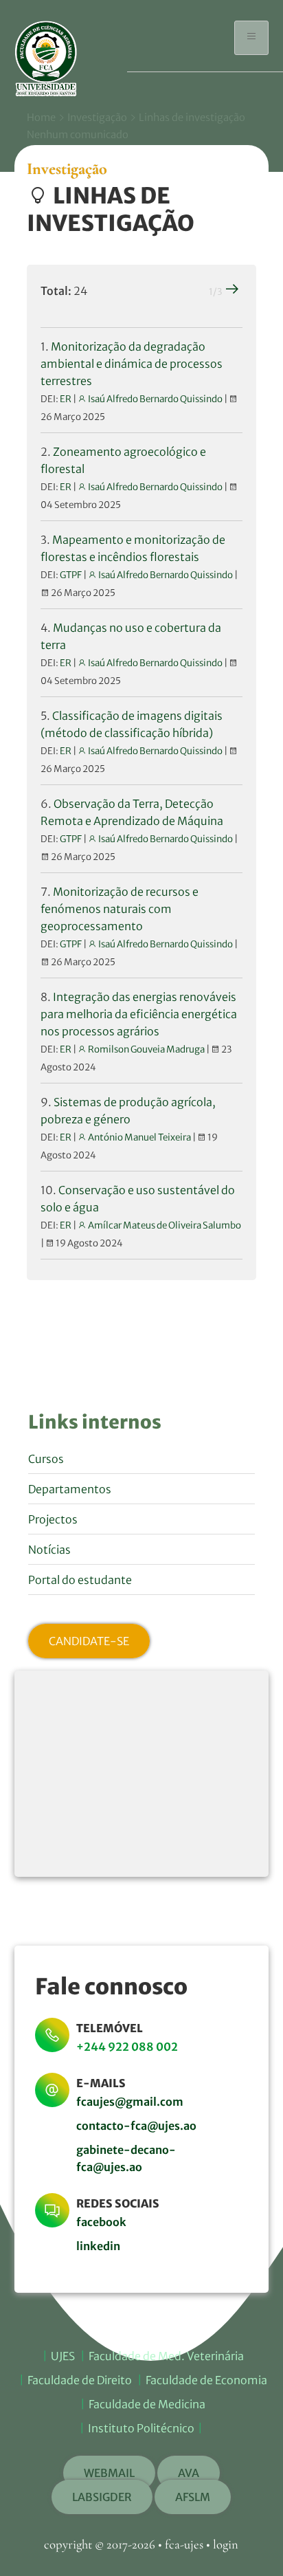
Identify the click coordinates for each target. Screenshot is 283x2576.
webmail (109, 2473)
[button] (251, 38)
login (226, 2544)
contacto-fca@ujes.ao (136, 2126)
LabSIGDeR (102, 2497)
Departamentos (70, 1489)
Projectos (53, 1519)
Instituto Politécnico (141, 2428)
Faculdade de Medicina (147, 2404)
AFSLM (193, 2497)
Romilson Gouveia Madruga (146, 1049)
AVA (189, 2473)
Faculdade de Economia (206, 2380)
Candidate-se (89, 1641)
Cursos (46, 1459)
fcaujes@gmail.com (130, 2102)
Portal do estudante (80, 1580)
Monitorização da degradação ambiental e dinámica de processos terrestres (132, 364)
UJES (63, 2356)
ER (66, 399)
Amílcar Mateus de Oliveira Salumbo (164, 1225)
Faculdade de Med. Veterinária (166, 2356)
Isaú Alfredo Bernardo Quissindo (155, 399)
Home (41, 118)
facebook (101, 2222)
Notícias (49, 1550)
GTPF (71, 575)
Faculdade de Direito (80, 2380)
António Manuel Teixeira (139, 1137)
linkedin (98, 2246)
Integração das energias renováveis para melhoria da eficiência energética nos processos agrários (139, 1014)
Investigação (97, 118)
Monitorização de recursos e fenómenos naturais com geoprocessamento (120, 909)
